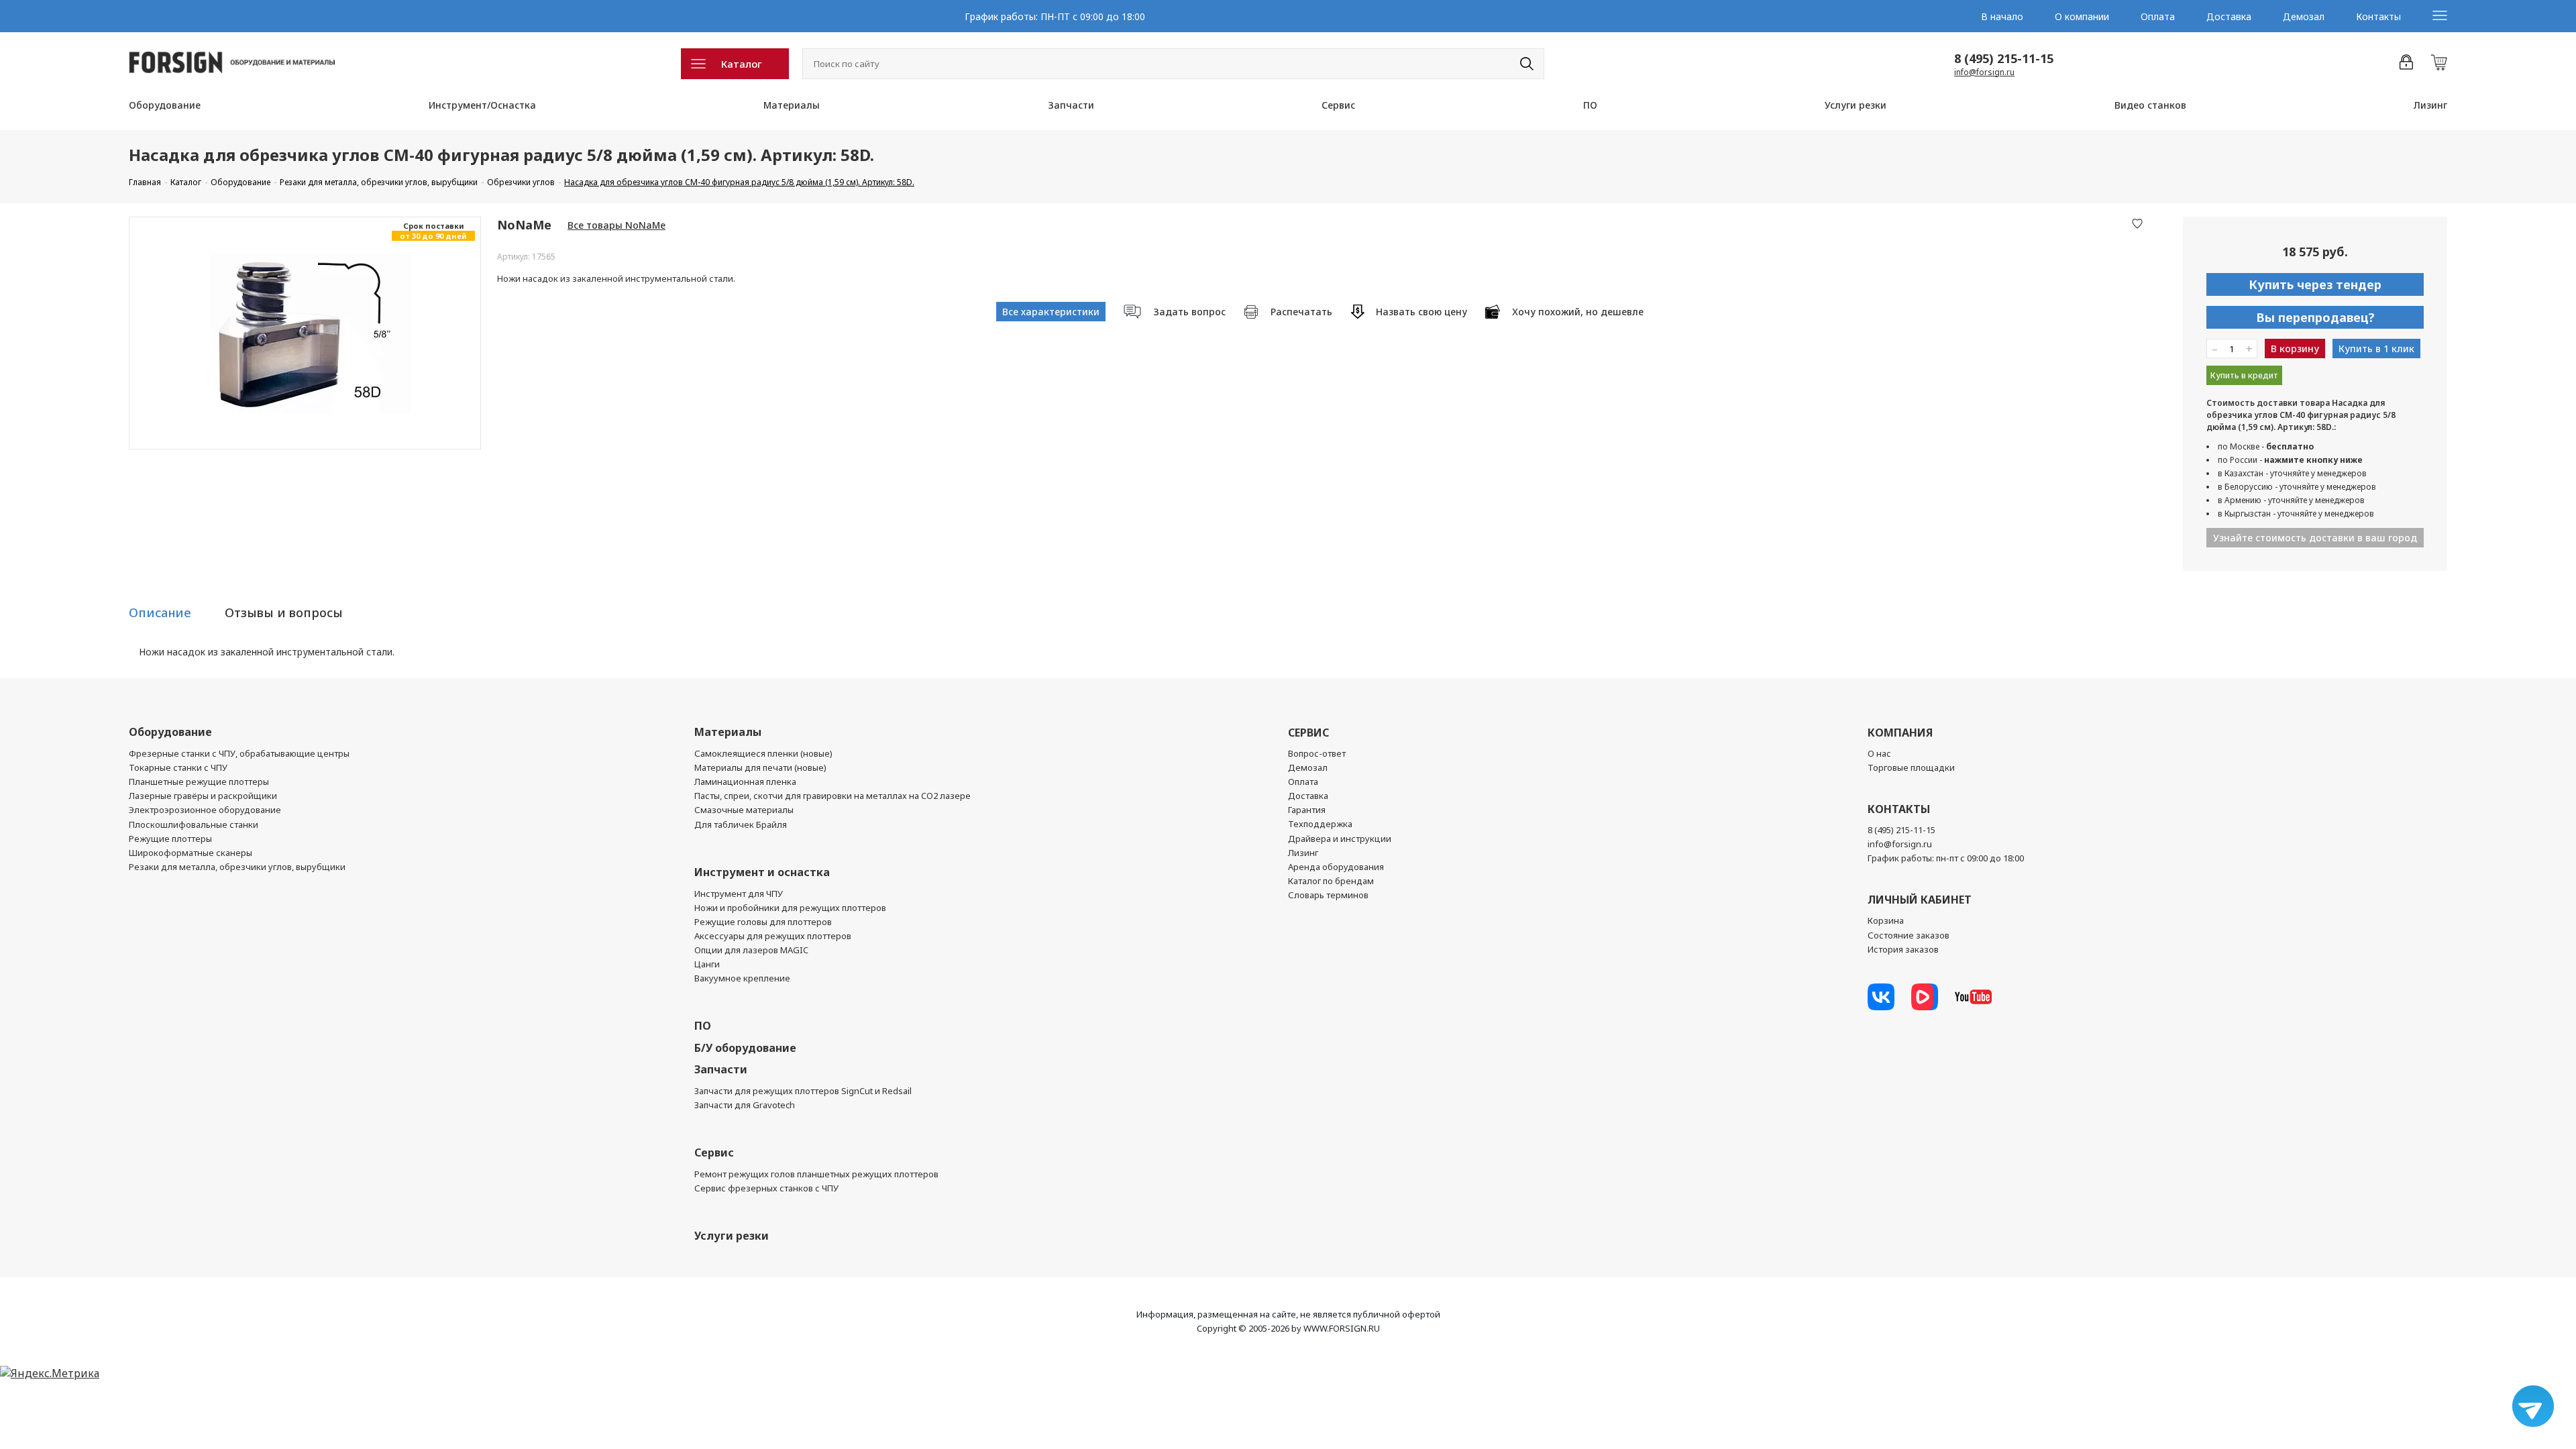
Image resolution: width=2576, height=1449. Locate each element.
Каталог (742, 64)
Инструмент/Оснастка (482, 105)
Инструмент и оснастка (762, 872)
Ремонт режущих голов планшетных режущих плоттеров (816, 1174)
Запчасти (1071, 105)
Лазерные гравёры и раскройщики (203, 796)
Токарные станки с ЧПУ (178, 767)
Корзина (1886, 920)
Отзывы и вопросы (284, 612)
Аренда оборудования (1336, 867)
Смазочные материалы (744, 810)
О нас (1879, 753)
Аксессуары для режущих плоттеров (773, 936)
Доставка (2229, 16)
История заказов (1903, 949)
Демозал (2304, 16)
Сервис (1338, 105)
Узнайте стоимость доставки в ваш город (2315, 538)
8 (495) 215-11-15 (2004, 58)
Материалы (792, 105)
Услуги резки (1856, 105)
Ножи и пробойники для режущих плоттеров (790, 908)
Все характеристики (1051, 312)
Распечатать (1301, 312)
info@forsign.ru (1984, 72)
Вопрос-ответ (1317, 753)
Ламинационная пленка (745, 782)
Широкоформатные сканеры (191, 853)
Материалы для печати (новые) (760, 767)
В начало (2002, 16)
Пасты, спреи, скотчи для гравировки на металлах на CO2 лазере (833, 796)
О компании (2082, 16)
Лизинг (2430, 105)
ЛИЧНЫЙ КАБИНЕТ (1920, 900)
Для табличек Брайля (741, 824)
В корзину (2295, 348)
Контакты (2378, 16)
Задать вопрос (1189, 312)
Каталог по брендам (1331, 881)
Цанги (707, 964)
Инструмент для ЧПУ (739, 894)
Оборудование (165, 105)
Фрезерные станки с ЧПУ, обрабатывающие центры (239, 753)
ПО (1590, 105)
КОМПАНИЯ (1900, 733)
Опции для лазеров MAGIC (751, 950)
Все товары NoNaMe (616, 225)
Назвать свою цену (1421, 312)
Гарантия (1307, 810)
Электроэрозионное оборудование (205, 810)
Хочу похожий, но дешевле (1578, 312)
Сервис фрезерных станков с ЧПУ (766, 1188)
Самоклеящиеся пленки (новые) (763, 753)
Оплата (2158, 16)
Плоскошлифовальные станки (194, 824)
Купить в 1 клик (2376, 348)
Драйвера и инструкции (1340, 839)
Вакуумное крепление (742, 978)
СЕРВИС (1308, 733)
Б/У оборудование (745, 1048)
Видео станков (2150, 105)
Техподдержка (1320, 824)
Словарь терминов (1328, 895)
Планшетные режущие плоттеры (199, 782)
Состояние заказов (1909, 935)
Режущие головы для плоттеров (763, 922)
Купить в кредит (2244, 375)
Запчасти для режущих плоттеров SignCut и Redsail (803, 1091)
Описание (160, 612)
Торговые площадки (1911, 767)
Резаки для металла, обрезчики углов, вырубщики (237, 867)
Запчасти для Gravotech (745, 1105)
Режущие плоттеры (170, 839)
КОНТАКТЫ (1899, 809)
